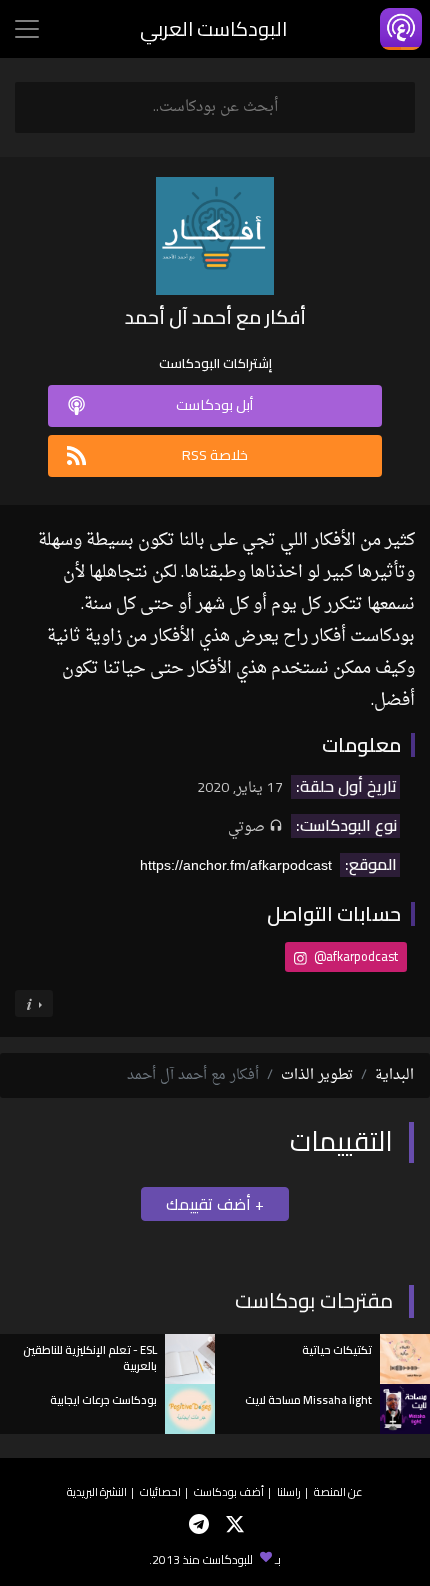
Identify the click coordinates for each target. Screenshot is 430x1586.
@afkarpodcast (354, 956)
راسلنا (289, 1491)
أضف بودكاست (229, 1491)
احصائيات (160, 1491)
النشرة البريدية (97, 1491)
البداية (394, 1075)
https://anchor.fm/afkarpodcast (236, 865)
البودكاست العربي (213, 28)
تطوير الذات (317, 1075)
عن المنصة (338, 1491)
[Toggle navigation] (27, 29)
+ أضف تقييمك (215, 1204)
